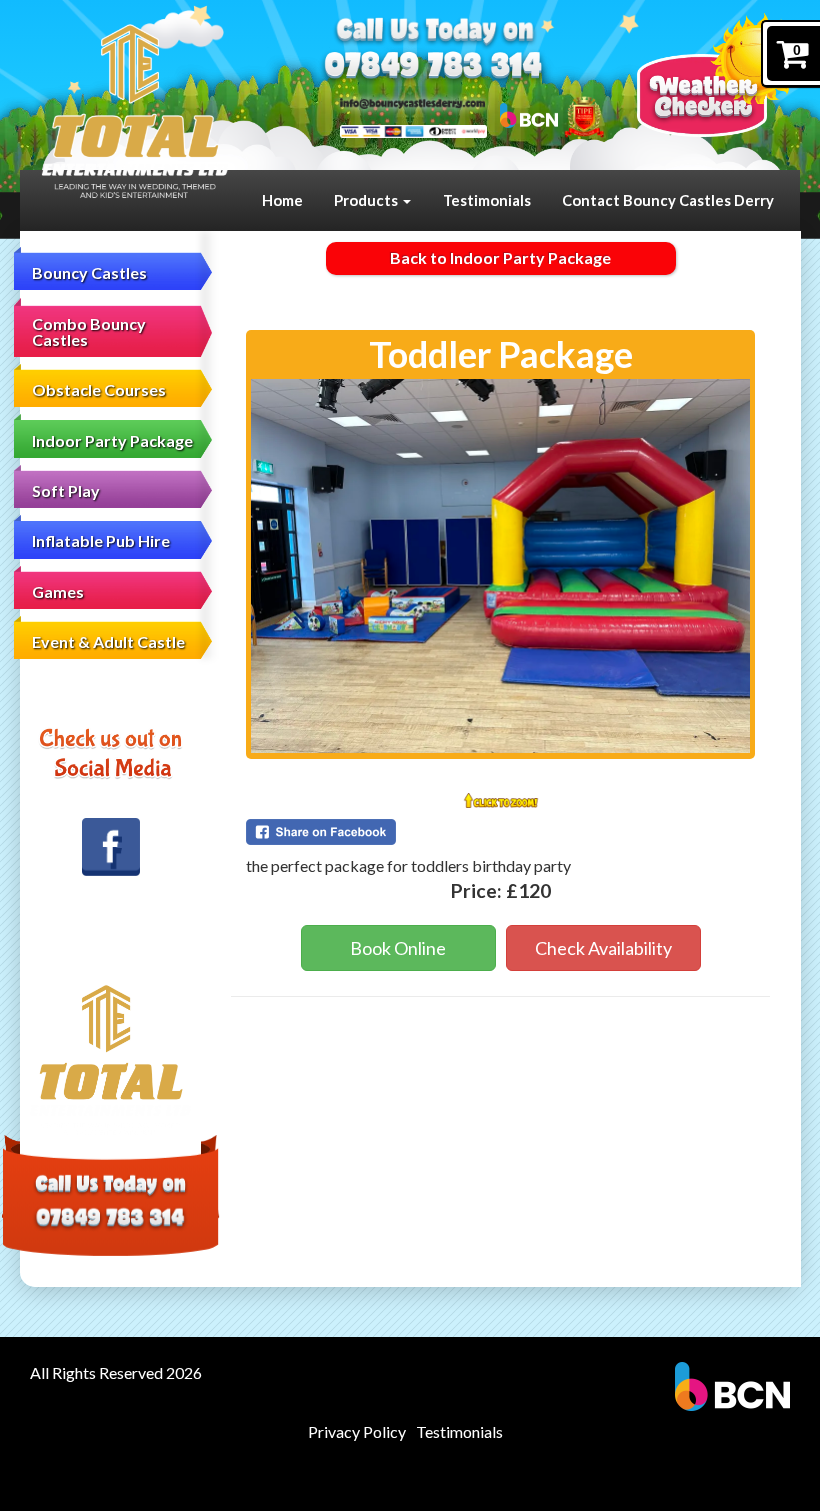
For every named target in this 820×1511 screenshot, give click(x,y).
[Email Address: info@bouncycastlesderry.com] (412, 102)
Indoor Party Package (112, 440)
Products (367, 200)
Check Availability (603, 948)
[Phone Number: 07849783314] (433, 67)
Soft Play (66, 490)
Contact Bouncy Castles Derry (668, 200)
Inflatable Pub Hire (101, 540)
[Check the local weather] (718, 75)
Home (282, 200)
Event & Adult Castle (108, 641)
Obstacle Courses (99, 389)
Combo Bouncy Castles (89, 331)
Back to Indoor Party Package (500, 257)
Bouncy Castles (89, 272)
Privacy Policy (357, 1431)
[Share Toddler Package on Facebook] (500, 832)
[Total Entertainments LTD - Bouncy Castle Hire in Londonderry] (135, 111)
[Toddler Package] (500, 566)
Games (58, 591)
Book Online (398, 948)
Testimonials (487, 200)
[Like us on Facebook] (111, 847)
